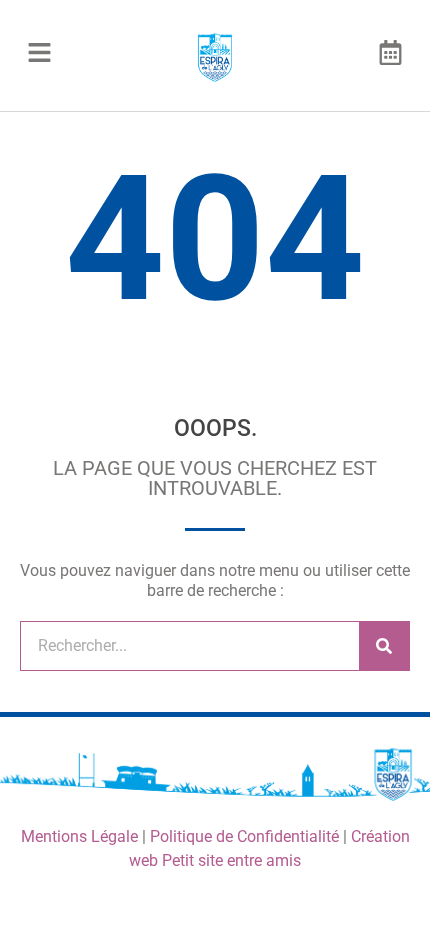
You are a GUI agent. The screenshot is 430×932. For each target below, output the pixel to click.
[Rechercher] (384, 646)
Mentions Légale (79, 836)
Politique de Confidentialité (244, 836)
